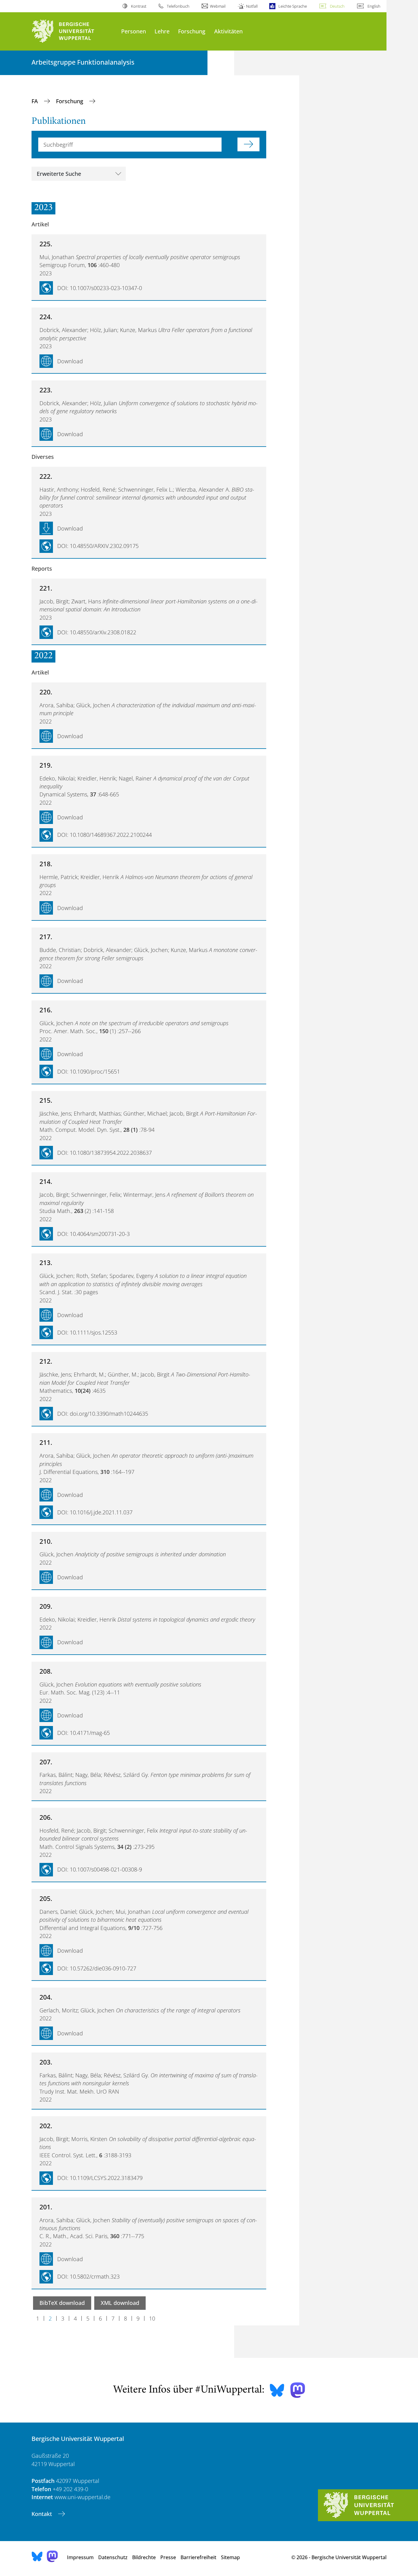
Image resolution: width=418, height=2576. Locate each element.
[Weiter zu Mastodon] (298, 2390)
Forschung (192, 31)
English (374, 6)
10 (152, 2318)
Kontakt (43, 2514)
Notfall (252, 6)
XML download (120, 2303)
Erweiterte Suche (59, 174)
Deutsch (337, 6)
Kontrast (138, 6)
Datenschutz (113, 2557)
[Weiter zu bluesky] (277, 2390)
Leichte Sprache (293, 6)
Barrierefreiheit (198, 2557)
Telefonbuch (178, 6)
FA (35, 101)
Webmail (218, 6)
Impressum (80, 2557)
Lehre (162, 31)
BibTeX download (62, 2303)
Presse (168, 2557)
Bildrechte (144, 2557)
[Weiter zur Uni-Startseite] (73, 31)
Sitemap (230, 2557)
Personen (134, 31)
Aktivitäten (228, 31)
